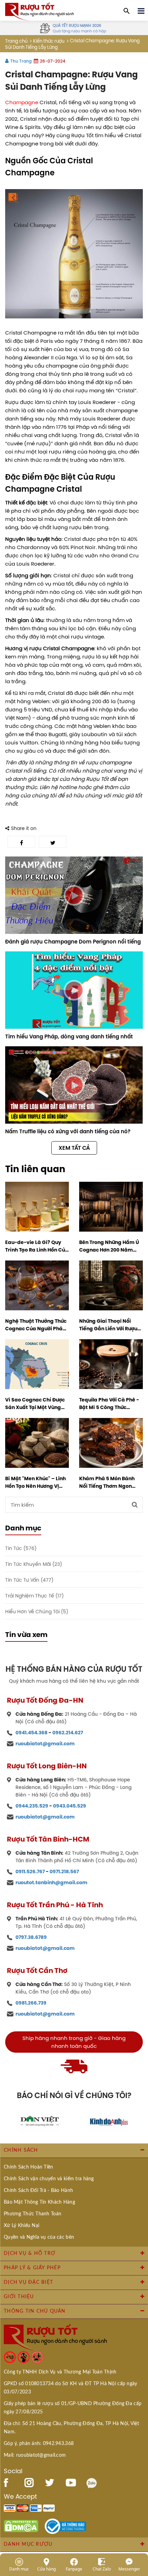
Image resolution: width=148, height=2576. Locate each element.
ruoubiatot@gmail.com (45, 1744)
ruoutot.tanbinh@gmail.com (51, 1882)
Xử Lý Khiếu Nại (22, 2226)
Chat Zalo (102, 2569)
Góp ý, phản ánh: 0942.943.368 (39, 2444)
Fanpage (74, 2569)
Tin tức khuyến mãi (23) (34, 1564)
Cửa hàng (46, 2569)
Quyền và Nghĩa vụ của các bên (39, 2237)
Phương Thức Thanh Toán (33, 2214)
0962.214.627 (68, 1733)
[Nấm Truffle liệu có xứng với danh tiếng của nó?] (74, 1085)
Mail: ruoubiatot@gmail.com (35, 2455)
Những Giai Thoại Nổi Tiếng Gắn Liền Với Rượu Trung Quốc (108, 1325)
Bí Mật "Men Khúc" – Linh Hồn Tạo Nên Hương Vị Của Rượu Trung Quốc (35, 1482)
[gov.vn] (65, 2526)
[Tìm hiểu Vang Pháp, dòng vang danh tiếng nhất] (74, 990)
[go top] (138, 2530)
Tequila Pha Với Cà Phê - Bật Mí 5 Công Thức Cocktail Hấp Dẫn (109, 1404)
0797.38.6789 (31, 1937)
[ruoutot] (40, 11)
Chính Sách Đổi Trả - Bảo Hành (38, 2191)
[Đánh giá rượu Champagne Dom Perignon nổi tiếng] (74, 895)
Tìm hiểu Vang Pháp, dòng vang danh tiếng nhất (69, 1036)
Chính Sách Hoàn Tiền (29, 2167)
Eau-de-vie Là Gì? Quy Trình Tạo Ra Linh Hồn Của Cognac (37, 1246)
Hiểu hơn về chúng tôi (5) (37, 1612)
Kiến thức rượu (49, 41)
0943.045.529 (70, 1806)
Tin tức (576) (21, 1548)
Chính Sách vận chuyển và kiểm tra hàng (49, 2179)
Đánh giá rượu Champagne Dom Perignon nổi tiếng (73, 942)
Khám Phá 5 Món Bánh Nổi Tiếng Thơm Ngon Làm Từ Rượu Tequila (107, 1482)
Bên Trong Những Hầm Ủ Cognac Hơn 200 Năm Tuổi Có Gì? (109, 1246)
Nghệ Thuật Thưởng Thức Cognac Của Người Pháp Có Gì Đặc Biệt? (36, 1325)
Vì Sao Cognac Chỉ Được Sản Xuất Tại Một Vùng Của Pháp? (35, 1404)
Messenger (129, 2569)
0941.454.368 (31, 1733)
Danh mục (19, 2569)
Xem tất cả (74, 1148)
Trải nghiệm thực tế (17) (34, 1596)
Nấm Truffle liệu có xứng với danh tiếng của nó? (68, 1131)
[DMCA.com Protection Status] (21, 2526)
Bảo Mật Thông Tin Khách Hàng (39, 2202)
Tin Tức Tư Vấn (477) (29, 1580)
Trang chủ (16, 41)
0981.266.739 (31, 2003)
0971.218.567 (64, 1871)
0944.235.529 (32, 1806)
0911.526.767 (30, 1871)
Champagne (22, 102)
